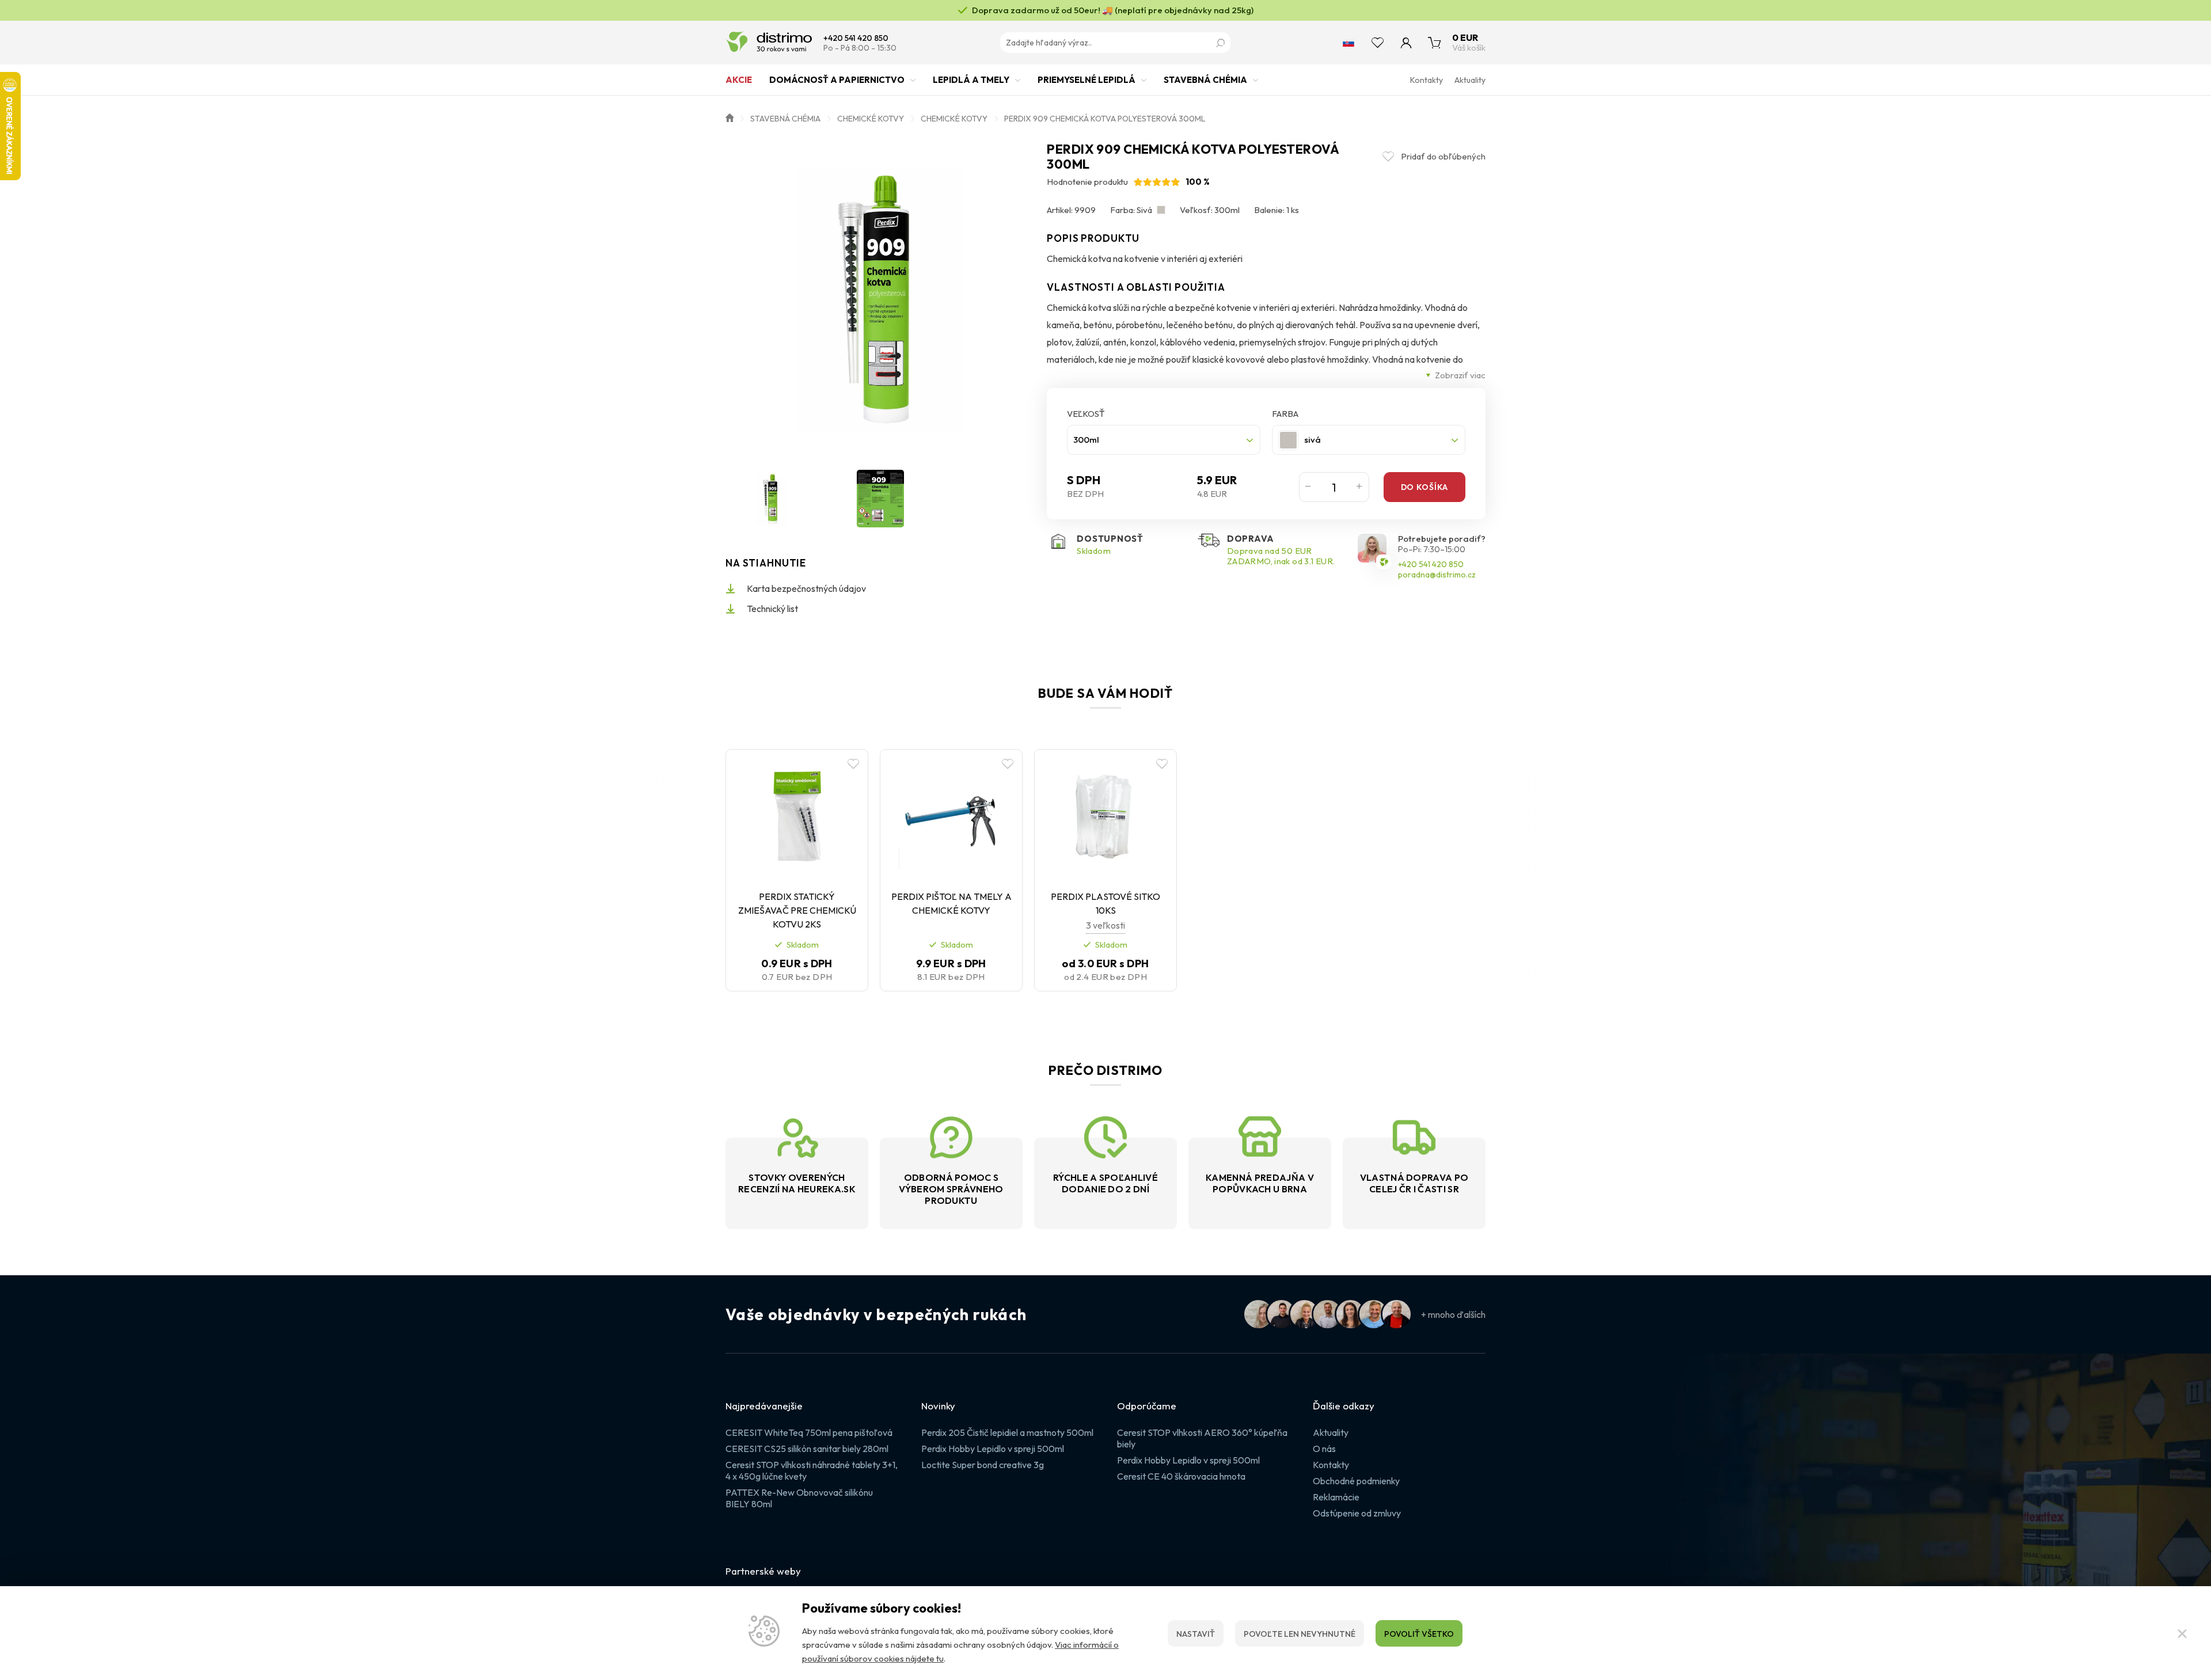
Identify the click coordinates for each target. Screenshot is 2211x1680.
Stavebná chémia (1205, 80)
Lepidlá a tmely (971, 80)
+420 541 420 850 (856, 38)
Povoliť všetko (1419, 1634)
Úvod (730, 117)
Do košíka (1424, 487)
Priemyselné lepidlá (1086, 80)
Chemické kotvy (871, 119)
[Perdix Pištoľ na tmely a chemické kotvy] (951, 818)
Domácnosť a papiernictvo (837, 80)
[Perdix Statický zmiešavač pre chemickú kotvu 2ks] (797, 818)
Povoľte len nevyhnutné (1300, 1634)
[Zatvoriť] (2182, 1633)
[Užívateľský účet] (1406, 43)
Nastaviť (1196, 1634)
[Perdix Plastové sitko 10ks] (1105, 818)
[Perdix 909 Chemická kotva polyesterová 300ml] (881, 297)
